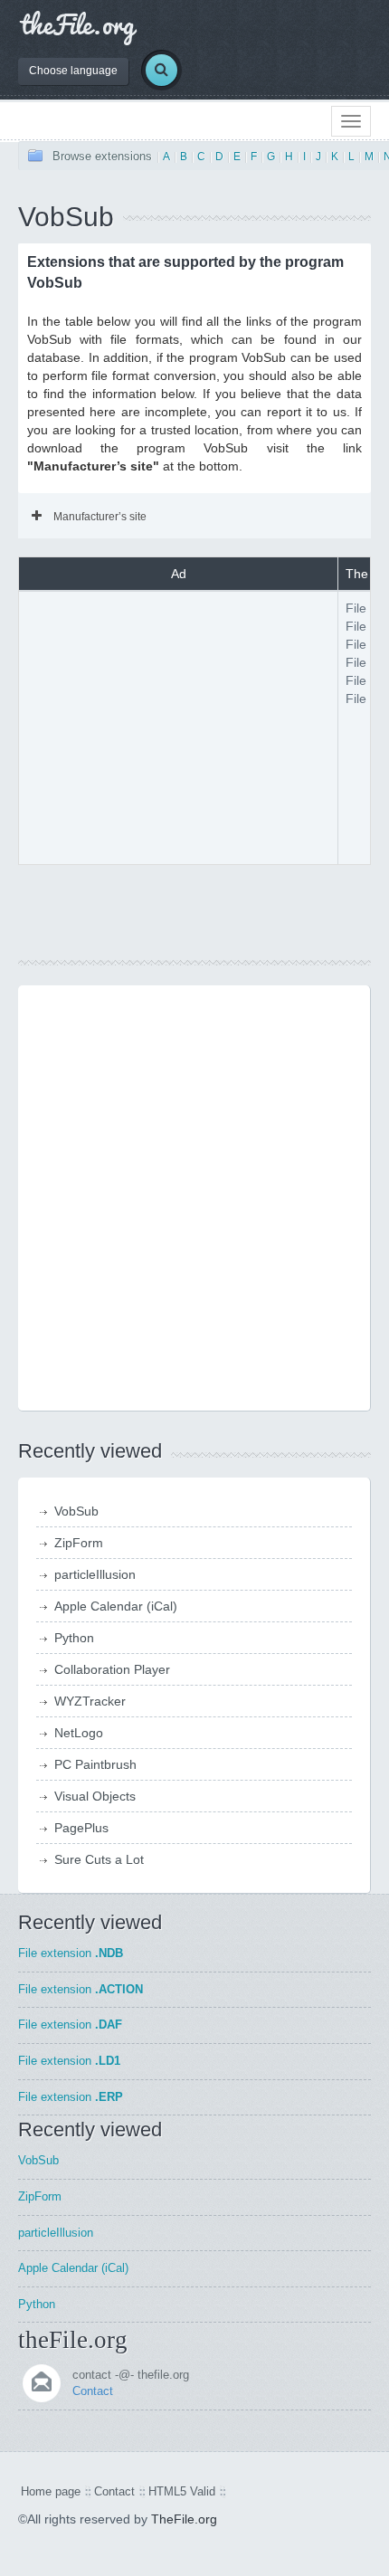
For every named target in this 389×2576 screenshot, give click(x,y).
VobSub (76, 1511)
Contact (93, 2391)
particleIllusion (95, 1574)
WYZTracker (90, 1701)
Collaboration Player (112, 1669)
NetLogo (79, 1733)
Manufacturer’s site (100, 517)
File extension (71, 1953)
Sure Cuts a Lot (99, 1859)
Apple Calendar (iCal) (116, 1606)
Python (74, 1638)
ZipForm (79, 1543)
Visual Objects (95, 1796)
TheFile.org (184, 2519)
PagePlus (81, 1828)
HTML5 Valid (182, 2491)
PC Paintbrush (95, 1764)
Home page (51, 2491)
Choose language (73, 71)
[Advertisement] (178, 726)
